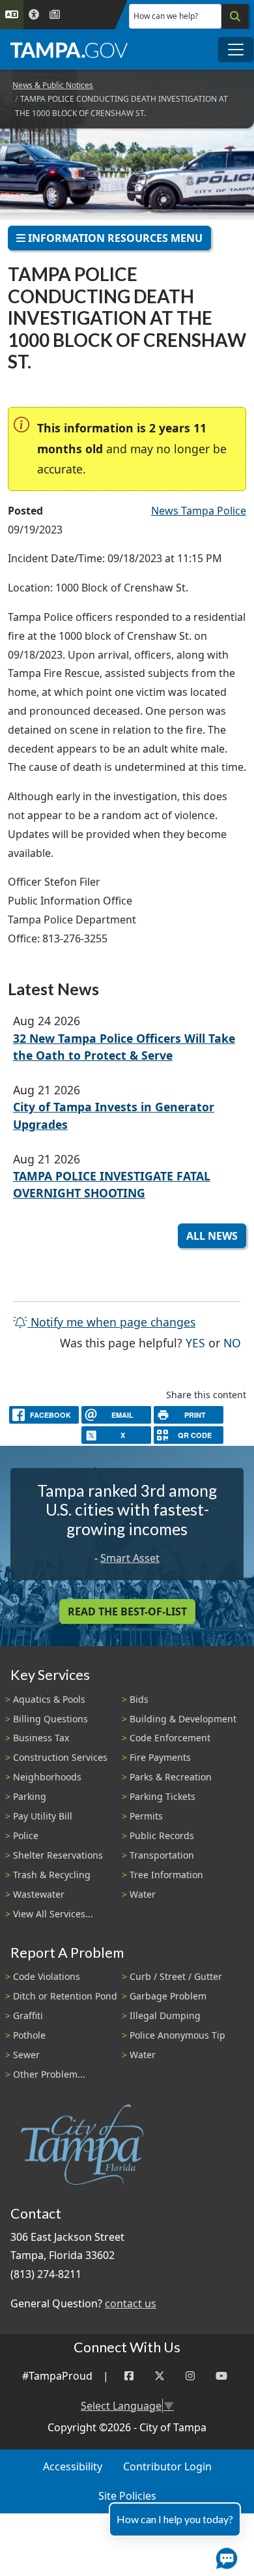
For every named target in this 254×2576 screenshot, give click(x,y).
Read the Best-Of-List (127, 1611)
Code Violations (47, 1976)
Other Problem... (49, 2074)
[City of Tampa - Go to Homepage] (69, 50)
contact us (131, 2303)
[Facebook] (129, 2376)
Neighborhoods (47, 1777)
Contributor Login (167, 2466)
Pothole (29, 2035)
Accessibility (73, 2466)
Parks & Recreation (171, 1777)
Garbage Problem (168, 1996)
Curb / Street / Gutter (176, 1976)
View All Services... (53, 1914)
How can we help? (166, 16)
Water (143, 1894)
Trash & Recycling (52, 1875)
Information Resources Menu (114, 238)
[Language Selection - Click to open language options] (12, 15)
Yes (195, 1342)
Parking (30, 1796)
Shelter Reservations (58, 1855)
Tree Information (166, 1875)
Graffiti (28, 2015)
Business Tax (41, 1738)
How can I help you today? (175, 2519)
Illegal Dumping (165, 2015)
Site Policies (127, 2496)
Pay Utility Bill (43, 1816)
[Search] (235, 16)
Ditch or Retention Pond (65, 1996)
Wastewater (39, 1894)
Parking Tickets (162, 1796)
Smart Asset (130, 1558)
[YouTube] (221, 2376)
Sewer (26, 2055)
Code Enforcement (170, 1738)
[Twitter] (160, 2376)
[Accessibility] (34, 15)
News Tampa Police (199, 511)
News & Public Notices (53, 85)
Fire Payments (160, 1757)
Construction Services (60, 1757)
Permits (146, 1816)
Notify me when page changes (111, 1322)
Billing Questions (50, 1719)
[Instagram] (190, 2376)
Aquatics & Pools (49, 1699)
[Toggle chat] (224, 2556)
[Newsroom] (55, 15)
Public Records (162, 1835)
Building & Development (183, 1719)
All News (212, 1236)
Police (26, 1835)
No (232, 1342)
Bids (139, 1699)
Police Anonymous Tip (177, 2035)
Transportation (162, 1855)
